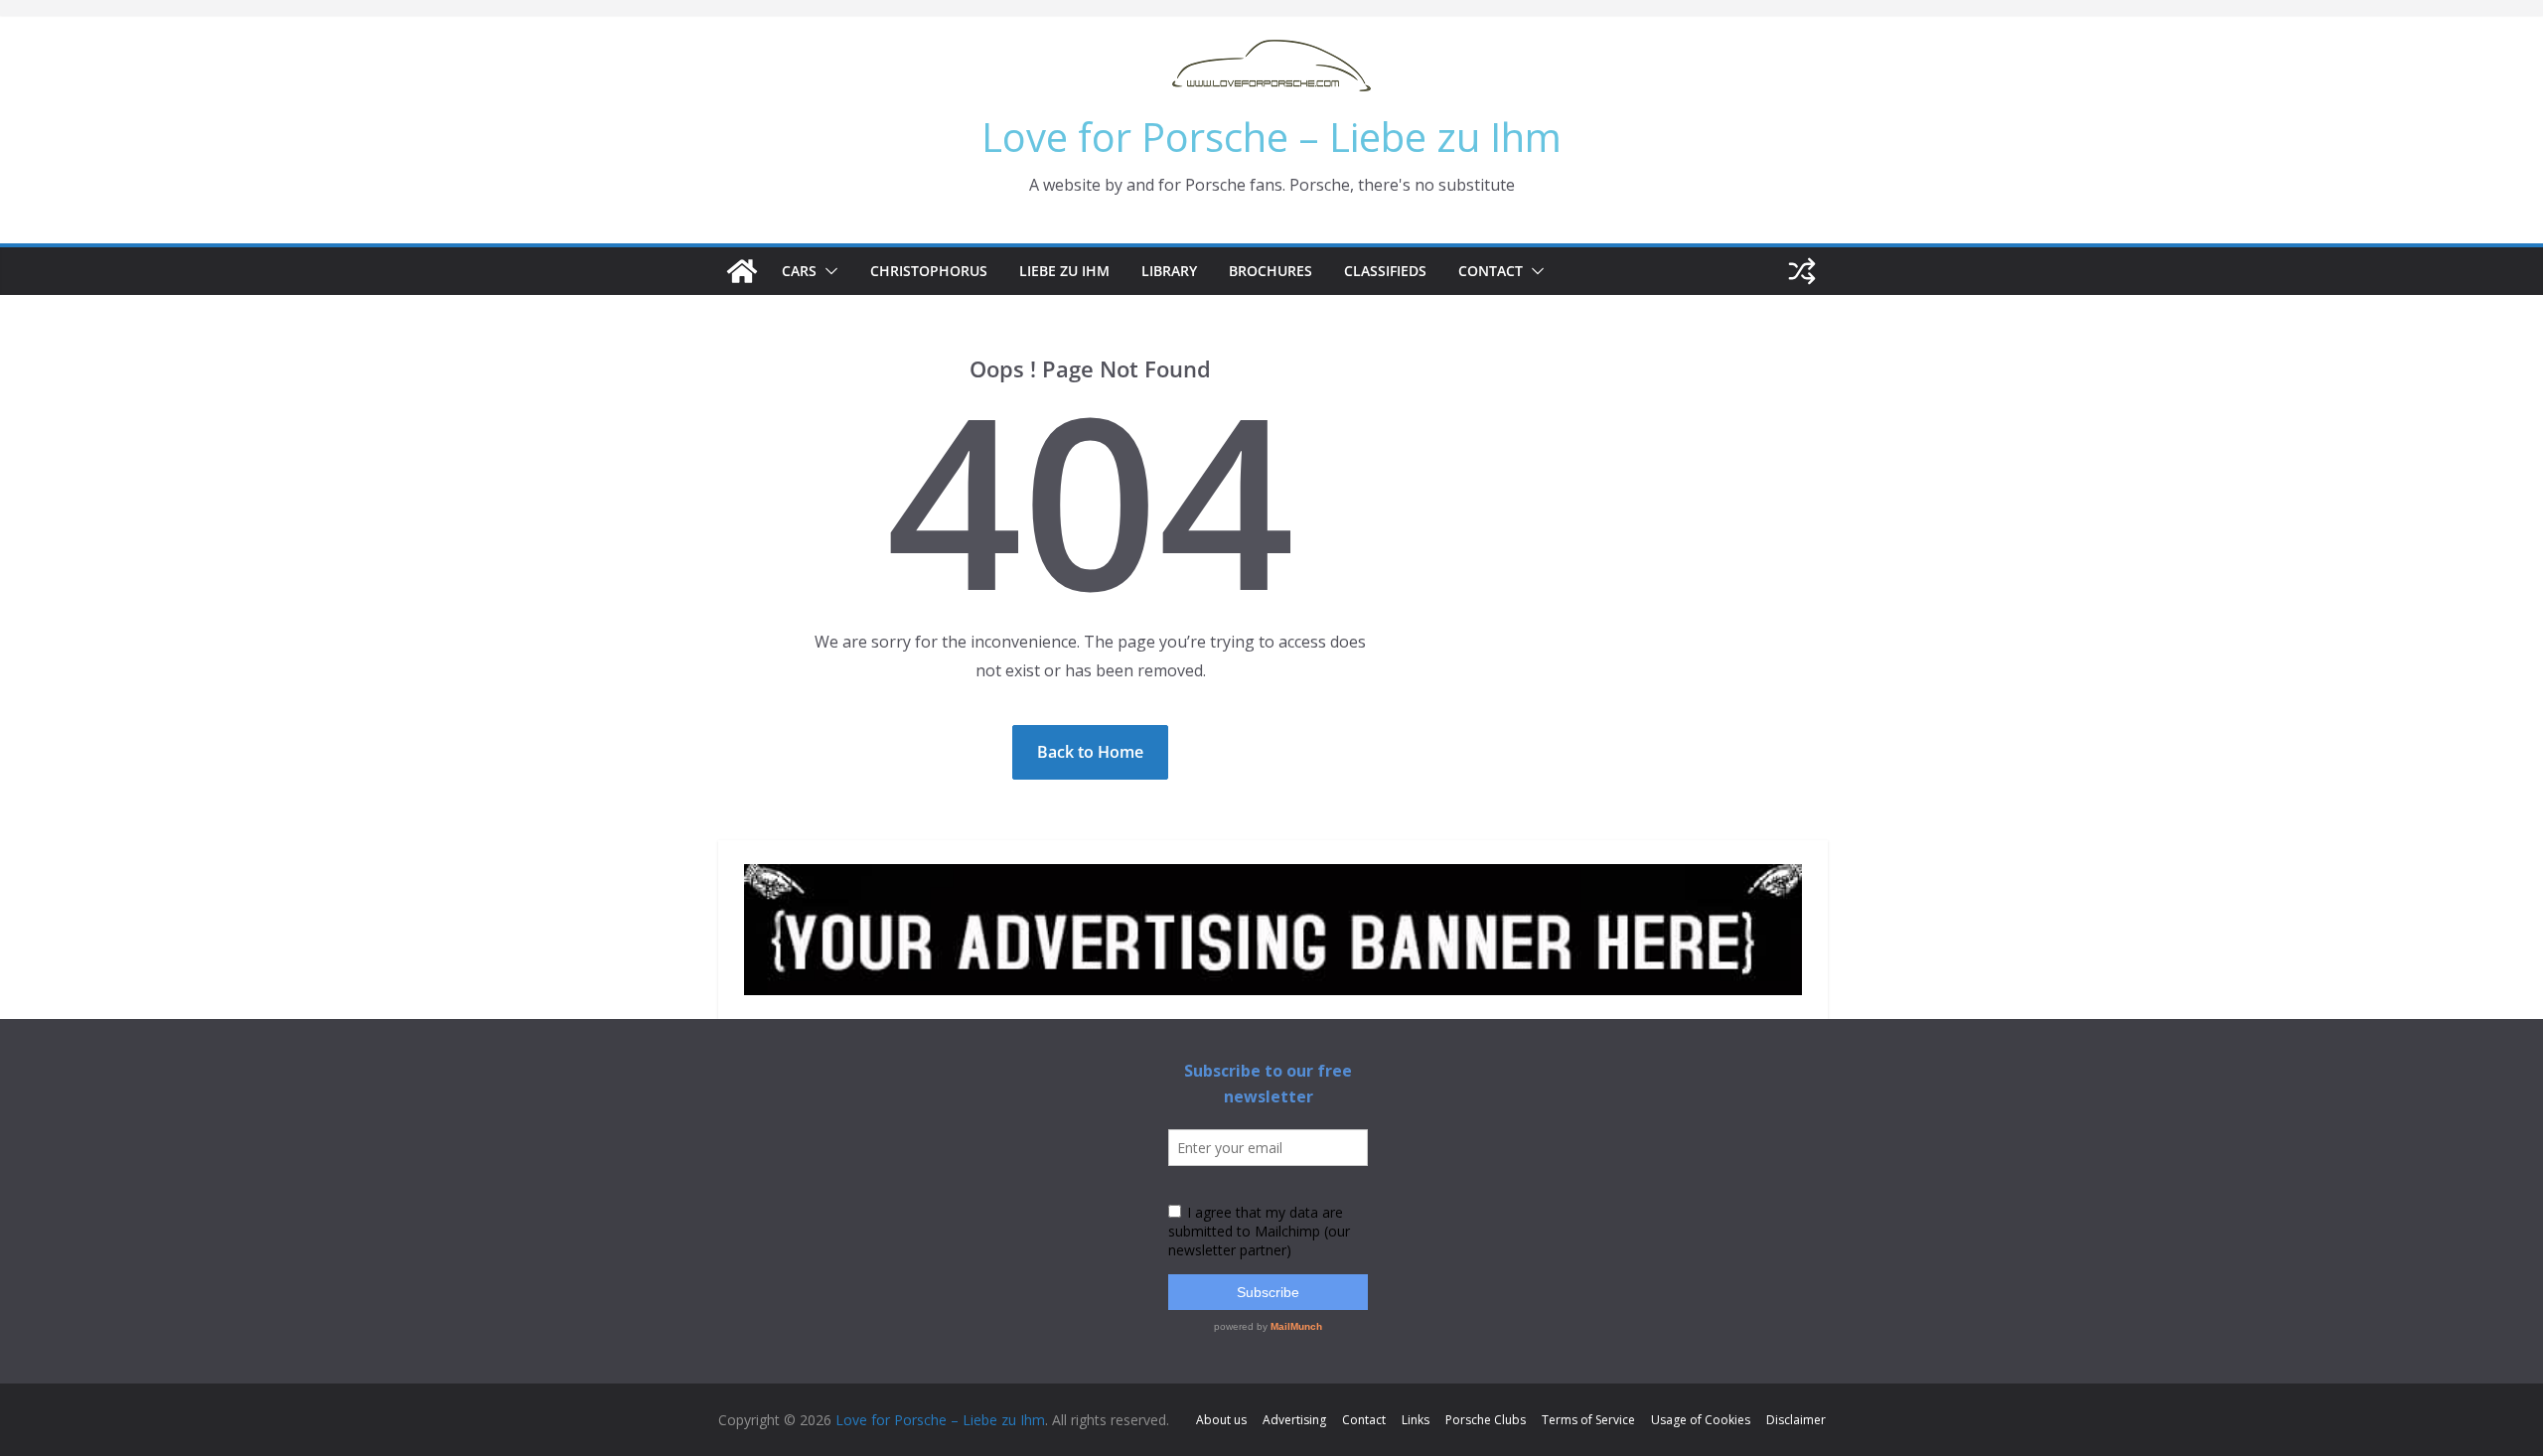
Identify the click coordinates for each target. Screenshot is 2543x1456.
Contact (1491, 271)
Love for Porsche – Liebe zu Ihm (1271, 137)
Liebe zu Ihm (1064, 271)
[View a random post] (1802, 271)
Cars (799, 271)
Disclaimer (1796, 1420)
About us (1221, 1420)
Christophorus (929, 271)
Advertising (1294, 1420)
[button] (827, 271)
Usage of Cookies (1701, 1420)
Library (1169, 271)
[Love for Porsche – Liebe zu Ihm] (742, 271)
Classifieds (1385, 271)
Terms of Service (1588, 1420)
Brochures (1271, 271)
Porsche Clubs (1486, 1420)
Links (1416, 1420)
